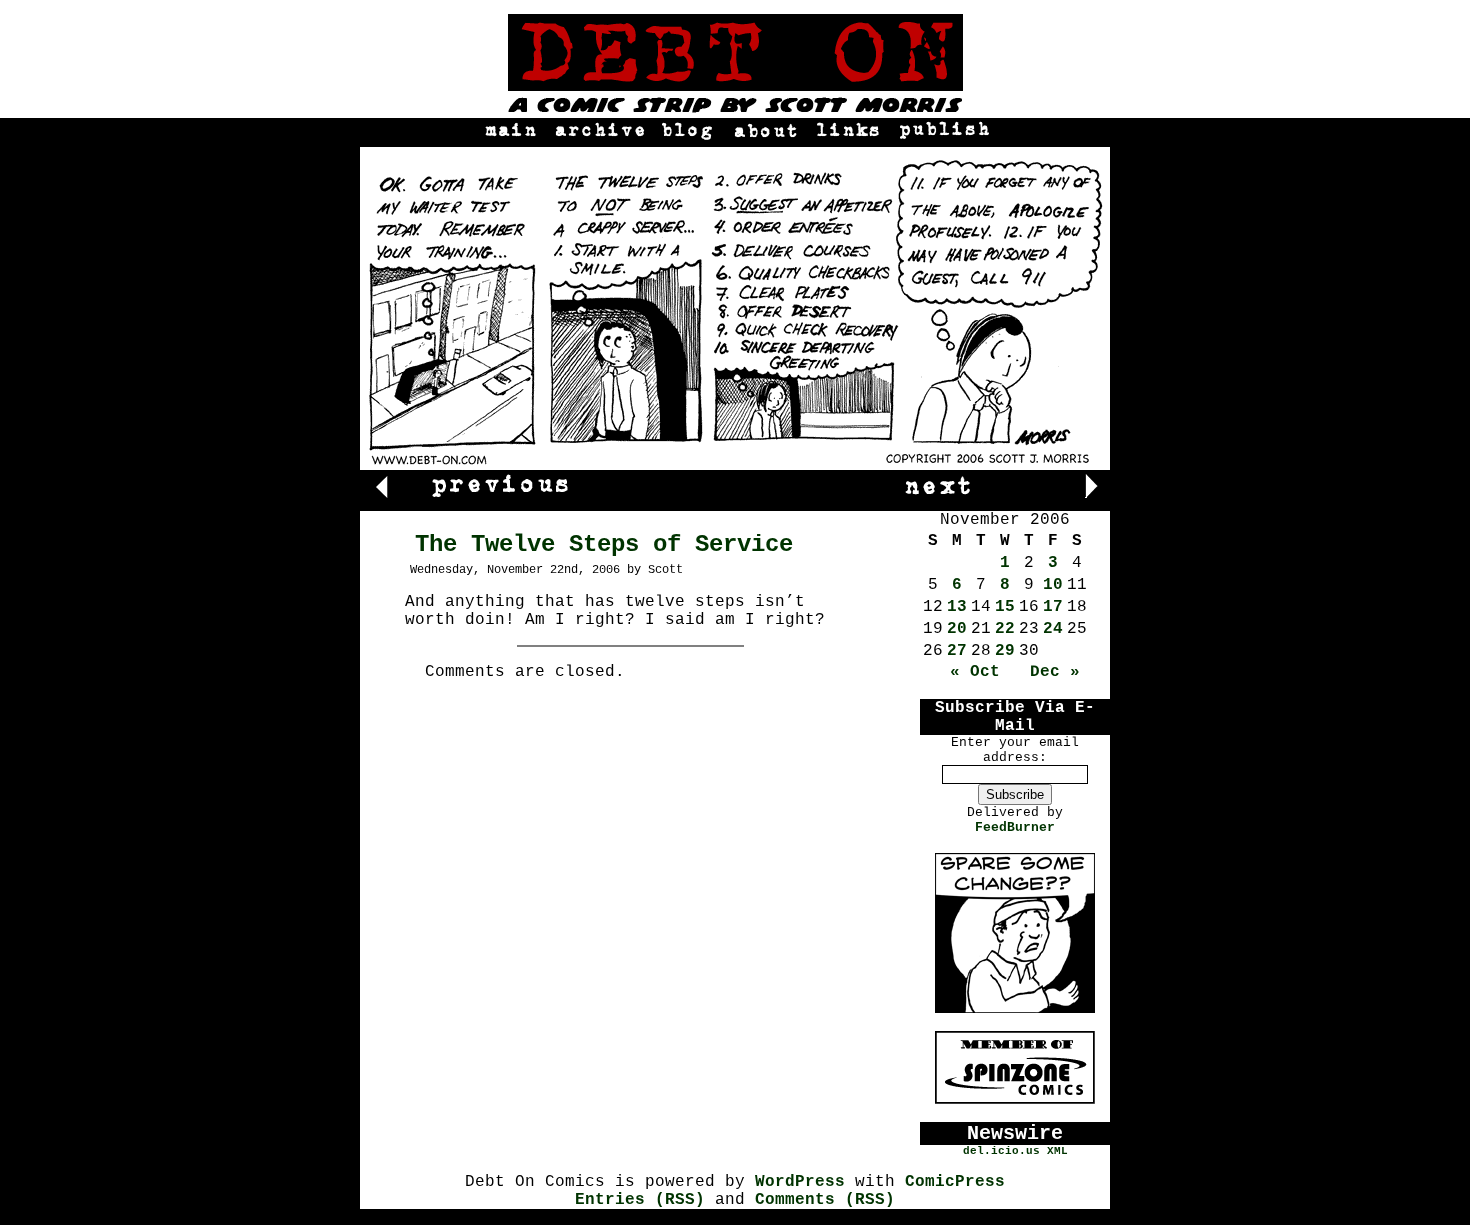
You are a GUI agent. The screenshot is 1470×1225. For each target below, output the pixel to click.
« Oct (975, 672)
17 (1053, 607)
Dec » (1055, 672)
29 (1005, 651)
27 (957, 651)
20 (957, 629)
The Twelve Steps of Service (604, 544)
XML (1057, 1151)
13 (957, 607)
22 (1005, 629)
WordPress (800, 1182)
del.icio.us (1001, 1151)
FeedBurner (1015, 827)
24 (1053, 629)
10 (1053, 585)
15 (1005, 607)
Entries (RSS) (640, 1200)
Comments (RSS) (825, 1200)
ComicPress (955, 1182)
